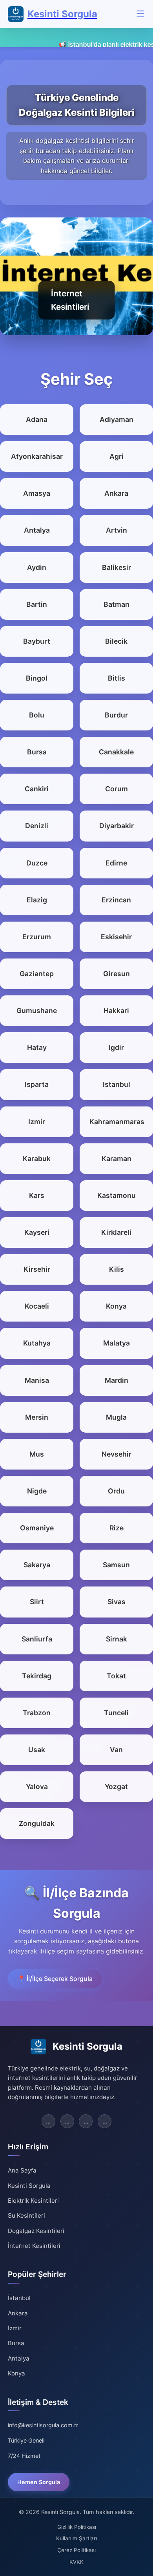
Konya (116, 1306)
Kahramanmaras (116, 1122)
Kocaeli (37, 1306)
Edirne (116, 863)
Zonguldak (37, 1823)
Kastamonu (117, 1195)
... (48, 2121)
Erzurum (37, 937)
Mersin (37, 1417)
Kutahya (37, 1343)
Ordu (116, 1491)
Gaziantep (37, 974)
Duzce (37, 863)
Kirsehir (37, 1269)
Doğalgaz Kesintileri (36, 2231)
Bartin (37, 604)
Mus (37, 1454)
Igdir (116, 1047)
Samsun (116, 1565)
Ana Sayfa (22, 2170)
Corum (117, 789)
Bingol (37, 678)
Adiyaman (117, 419)
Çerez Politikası (76, 2550)
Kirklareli (116, 1232)
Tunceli (116, 1713)
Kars (37, 1195)
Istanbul (117, 1084)
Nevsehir (117, 1454)
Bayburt (37, 641)
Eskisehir (116, 937)
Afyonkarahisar (37, 456)
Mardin (117, 1380)
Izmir (37, 1122)
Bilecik (116, 641)
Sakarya (37, 1565)
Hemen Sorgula (39, 2482)
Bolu (37, 715)
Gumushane (37, 1011)
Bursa (37, 752)
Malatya (117, 1343)
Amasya (37, 493)
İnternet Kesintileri (34, 2246)
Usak (37, 1750)
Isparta (37, 1084)
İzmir (15, 2328)
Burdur (116, 715)
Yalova (37, 1786)
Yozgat (116, 1786)
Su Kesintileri (26, 2215)
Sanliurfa (37, 1639)
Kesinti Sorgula (29, 2186)
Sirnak (117, 1639)
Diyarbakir (117, 826)
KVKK (76, 2562)
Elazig (37, 900)
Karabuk (37, 1158)
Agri (117, 456)
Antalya (37, 530)
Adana (37, 419)
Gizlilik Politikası (77, 2527)
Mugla (116, 1417)
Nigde (37, 1491)
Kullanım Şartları (76, 2538)
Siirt (37, 1602)
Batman (117, 604)
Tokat (116, 1676)
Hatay (37, 1047)
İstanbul (19, 2298)
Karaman (117, 1158)
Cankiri (37, 789)
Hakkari (116, 1011)
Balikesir (117, 567)
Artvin (117, 530)
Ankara (116, 493)
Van (116, 1750)
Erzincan (116, 900)
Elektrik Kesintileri (33, 2201)
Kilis (117, 1269)
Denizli (37, 826)
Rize (117, 1528)
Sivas (117, 1602)
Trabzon (37, 1713)
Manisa (37, 1380)
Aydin (37, 567)
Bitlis (117, 678)
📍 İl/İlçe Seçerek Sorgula (55, 1979)
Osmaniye (37, 1528)
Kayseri (37, 1232)
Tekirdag (37, 1676)
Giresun (117, 974)
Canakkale (116, 752)
